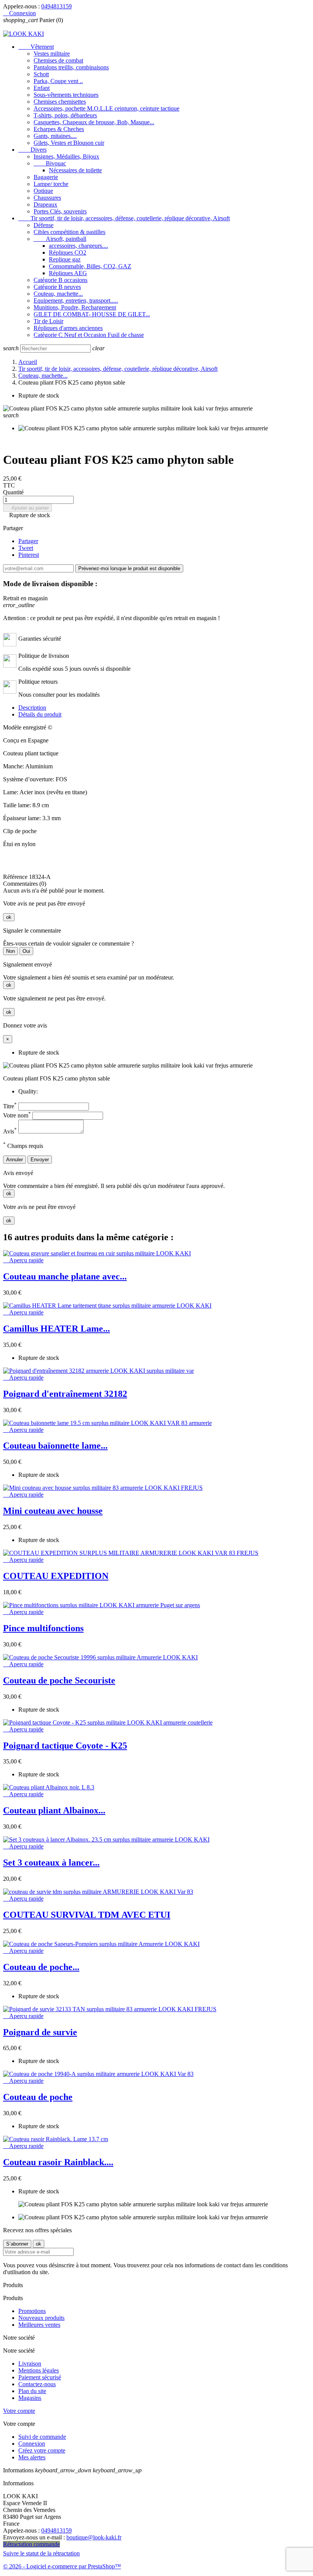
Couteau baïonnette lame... (55, 1446)
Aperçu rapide (23, 1260)
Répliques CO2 (68, 252)
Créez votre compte (42, 2450)
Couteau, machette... (58, 294)
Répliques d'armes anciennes (68, 328)
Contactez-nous (37, 2384)
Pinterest (29, 555)
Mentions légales (39, 2370)
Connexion (32, 2444)
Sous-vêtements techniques (66, 95)
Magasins (30, 2398)
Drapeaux (45, 204)
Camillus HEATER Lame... (56, 1329)
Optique (43, 191)
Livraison (30, 2364)
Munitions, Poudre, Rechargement (75, 307)
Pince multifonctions (43, 1628)
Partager (28, 541)
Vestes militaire (52, 54)
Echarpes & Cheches (59, 129)
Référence (16, 877)
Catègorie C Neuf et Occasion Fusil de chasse (89, 335)
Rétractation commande (31, 2544)
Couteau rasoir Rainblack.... (58, 2162)
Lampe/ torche (51, 184)
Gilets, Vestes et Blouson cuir (69, 143)
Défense (44, 225)
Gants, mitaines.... (55, 136)
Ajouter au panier (27, 508)
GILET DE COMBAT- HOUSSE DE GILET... (92, 314)
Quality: (28, 1091)
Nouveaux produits (41, 2318)
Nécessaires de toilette (75, 170)
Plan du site (32, 2391)
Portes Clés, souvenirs (60, 211)
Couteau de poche (38, 2097)
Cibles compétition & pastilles (69, 232)
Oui (26, 951)
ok (9, 917)
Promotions (32, 2311)
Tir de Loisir (48, 321)
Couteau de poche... (41, 1967)
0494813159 (56, 6)
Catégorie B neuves (57, 287)
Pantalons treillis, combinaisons (71, 67)
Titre (10, 1106)
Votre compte (19, 2411)
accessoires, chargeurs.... (78, 246)
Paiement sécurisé (40, 2377)
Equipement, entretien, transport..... (76, 301)
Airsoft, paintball (60, 239)
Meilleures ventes (39, 2325)
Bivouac (50, 163)
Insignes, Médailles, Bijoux (66, 156)
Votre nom (17, 1115)
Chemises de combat (58, 60)
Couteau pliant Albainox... (54, 1810)
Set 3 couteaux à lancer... (51, 1863)
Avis (10, 1131)
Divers (32, 150)
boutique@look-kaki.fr (94, 2537)
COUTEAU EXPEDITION (56, 1576)
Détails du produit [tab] (40, 714)
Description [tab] (32, 708)
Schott (41, 74)
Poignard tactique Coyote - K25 (65, 1746)
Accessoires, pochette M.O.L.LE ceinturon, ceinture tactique (106, 108)
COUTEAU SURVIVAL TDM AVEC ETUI (87, 1915)
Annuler (15, 1160)
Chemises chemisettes (60, 102)
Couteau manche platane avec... (65, 1276)
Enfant (42, 88)
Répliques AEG (68, 273)
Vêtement (36, 47)
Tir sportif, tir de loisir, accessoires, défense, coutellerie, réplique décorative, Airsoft (124, 218)
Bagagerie (46, 177)
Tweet (26, 548)
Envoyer (40, 1160)
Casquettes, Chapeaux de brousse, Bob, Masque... (94, 122)
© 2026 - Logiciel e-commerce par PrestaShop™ (62, 2566)
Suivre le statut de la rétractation (41, 2553)
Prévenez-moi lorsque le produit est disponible (129, 568)
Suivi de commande (42, 2437)
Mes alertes (32, 2457)
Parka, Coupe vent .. (58, 81)
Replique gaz (65, 259)
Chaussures (47, 198)
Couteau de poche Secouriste (59, 1680)
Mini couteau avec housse (53, 1511)
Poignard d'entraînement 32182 (65, 1394)
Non (10, 951)
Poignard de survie (40, 2032)
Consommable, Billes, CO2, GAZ (90, 266)
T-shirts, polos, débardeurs (65, 115)
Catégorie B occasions (61, 280)
